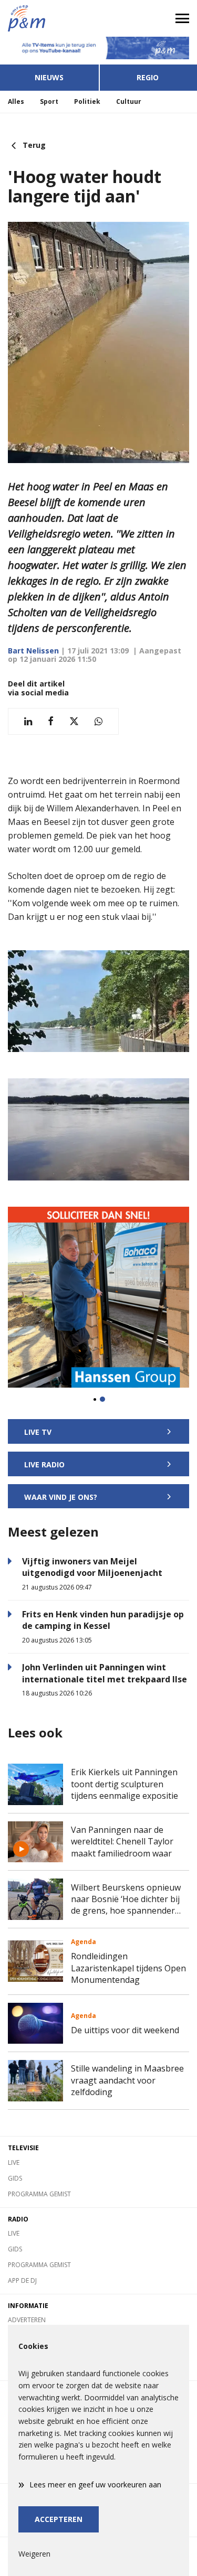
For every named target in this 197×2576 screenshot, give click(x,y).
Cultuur (129, 101)
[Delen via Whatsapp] (98, 721)
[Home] (49, 18)
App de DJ (22, 2280)
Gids (15, 2178)
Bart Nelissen (33, 651)
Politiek (87, 101)
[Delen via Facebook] (51, 721)
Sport (49, 101)
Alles (16, 101)
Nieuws (49, 77)
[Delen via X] (74, 721)
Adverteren (27, 2320)
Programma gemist (39, 2194)
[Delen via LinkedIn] (28, 721)
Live (14, 2162)
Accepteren (59, 2519)
